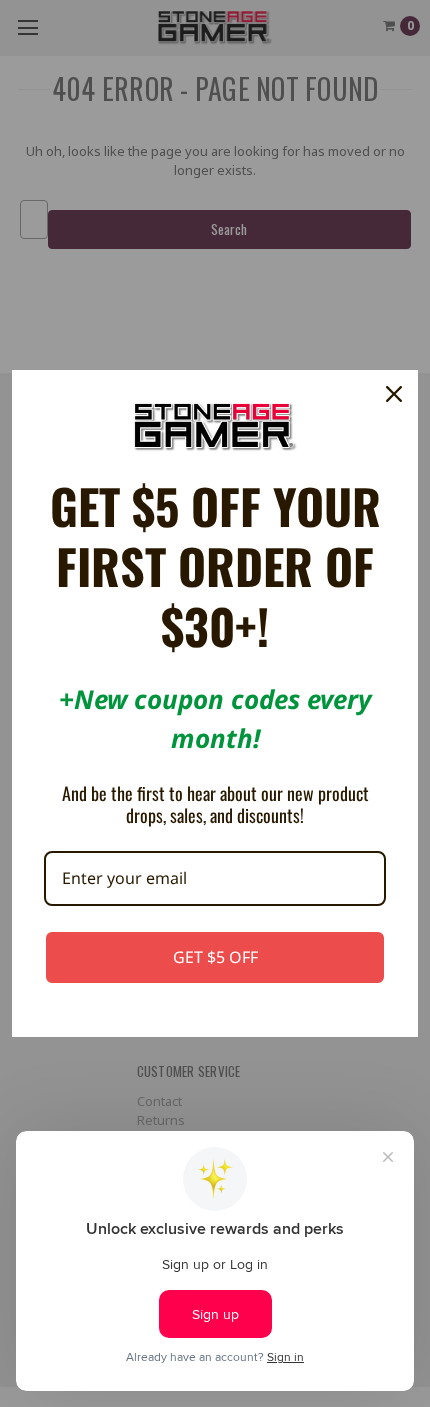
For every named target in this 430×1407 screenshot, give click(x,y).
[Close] (394, 394)
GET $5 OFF (215, 957)
